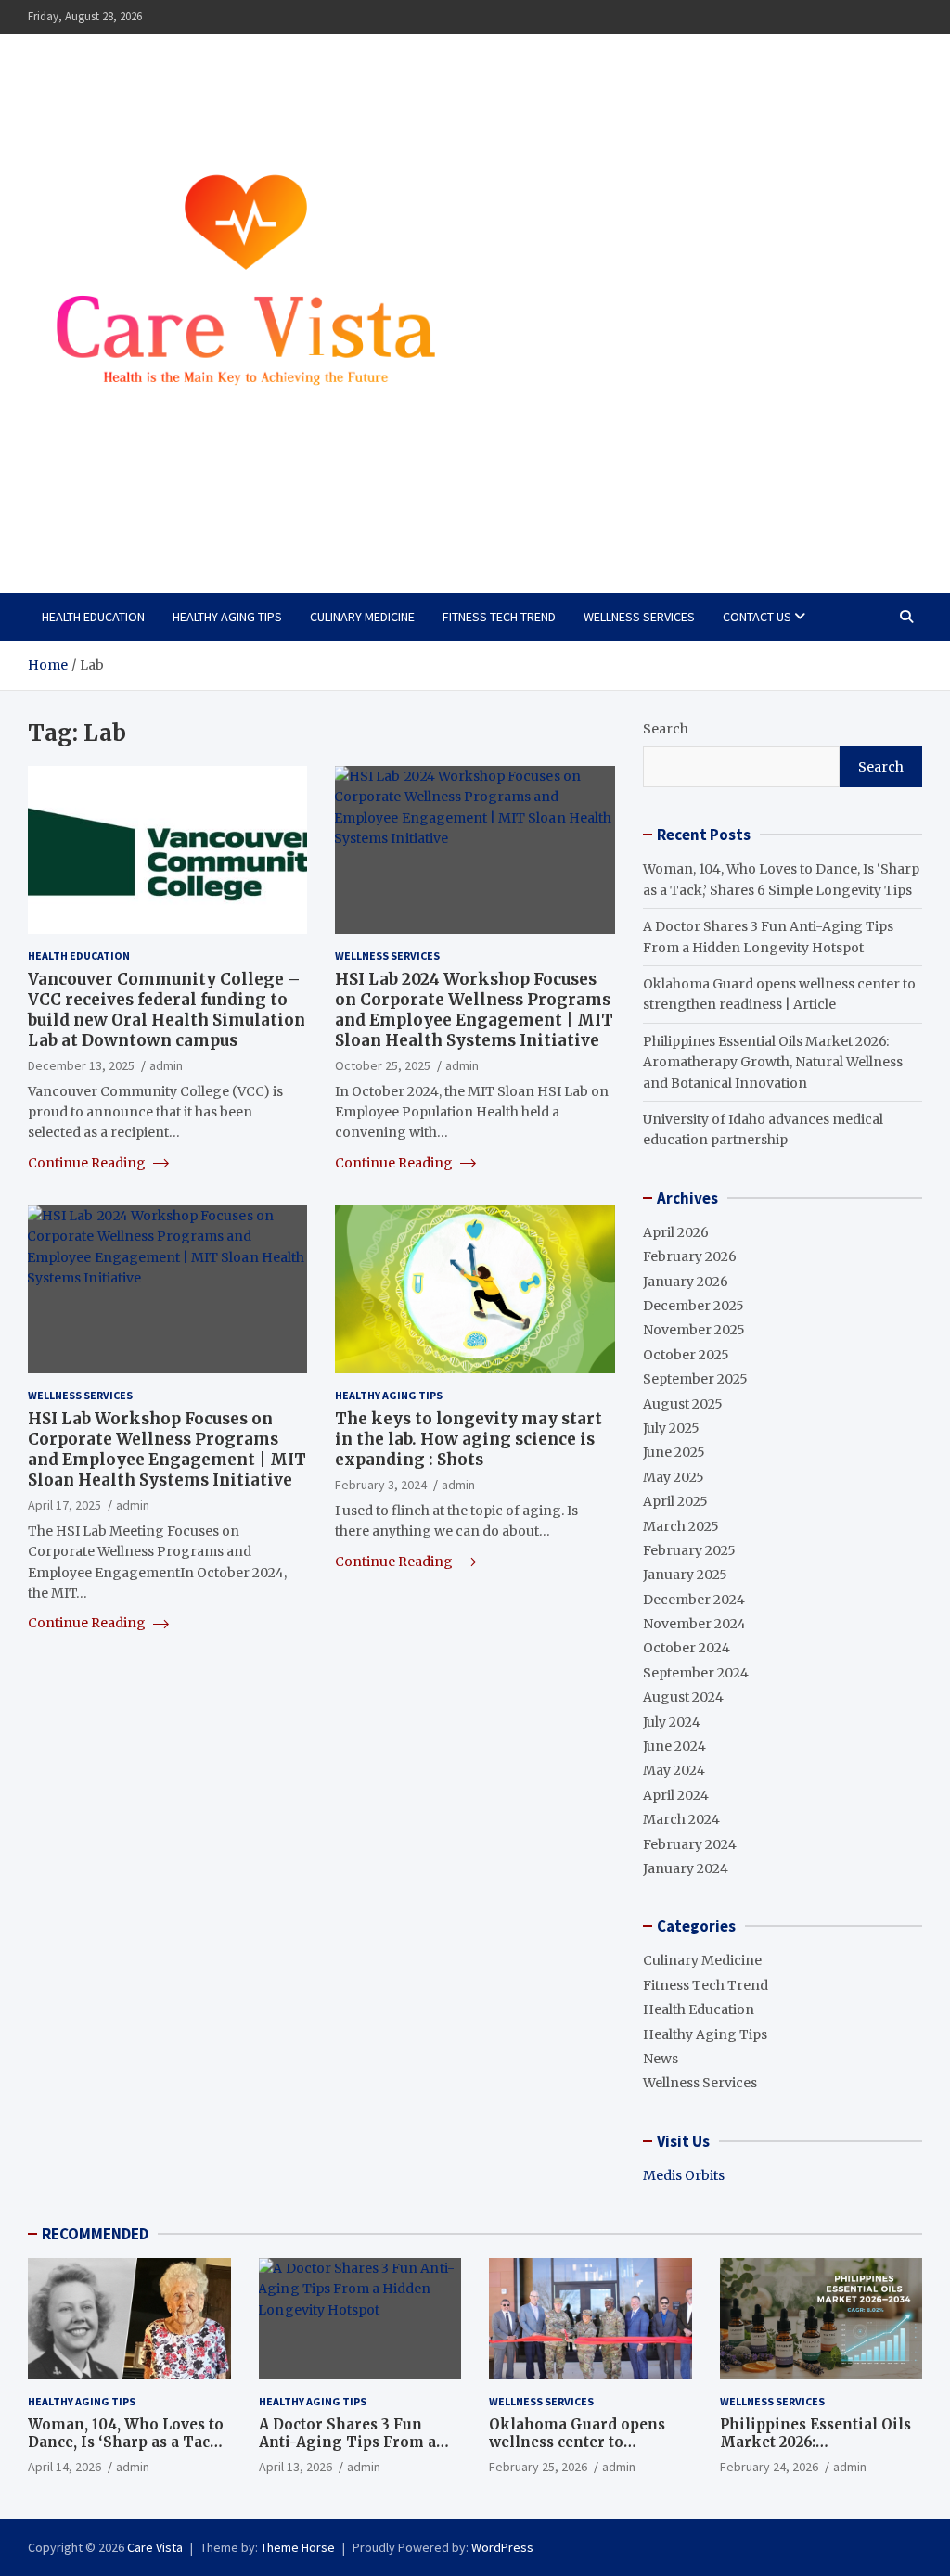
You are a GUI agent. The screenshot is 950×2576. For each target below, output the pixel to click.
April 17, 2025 (64, 1505)
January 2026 (686, 1282)
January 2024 (686, 1868)
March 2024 (681, 1819)
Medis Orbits (684, 2175)
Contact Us (757, 617)
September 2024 (696, 1673)
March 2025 (681, 1526)
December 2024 (694, 1600)
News (661, 2059)
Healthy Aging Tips (227, 617)
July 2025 (671, 1428)
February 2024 (690, 1844)
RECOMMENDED (95, 2234)
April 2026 (676, 1232)
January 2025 (685, 1575)
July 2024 (672, 1722)
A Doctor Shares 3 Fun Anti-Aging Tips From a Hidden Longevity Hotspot (357, 2442)
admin (166, 1065)
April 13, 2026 (295, 2467)
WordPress (502, 2547)
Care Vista (102, 524)
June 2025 (674, 1452)
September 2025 (695, 1379)
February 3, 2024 (381, 1485)
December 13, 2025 (81, 1065)
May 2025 (674, 1477)
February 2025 (689, 1550)
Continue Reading (88, 1163)
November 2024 (694, 1624)
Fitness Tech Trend (499, 617)
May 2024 (674, 1770)
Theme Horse (298, 2547)
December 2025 (693, 1306)
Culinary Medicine (362, 617)
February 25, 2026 (538, 2467)
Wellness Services (639, 617)
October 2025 (686, 1355)
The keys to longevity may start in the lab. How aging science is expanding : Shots (469, 1439)
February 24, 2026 (769, 2467)
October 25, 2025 (383, 1065)
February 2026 (690, 1256)
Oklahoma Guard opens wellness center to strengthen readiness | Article (577, 2452)
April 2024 (676, 1795)
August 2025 (683, 1404)
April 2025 (675, 1501)
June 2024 (674, 1746)
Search (666, 729)
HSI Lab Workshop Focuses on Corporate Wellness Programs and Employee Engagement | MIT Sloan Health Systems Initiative (167, 1449)
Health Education (93, 617)
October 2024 (687, 1648)
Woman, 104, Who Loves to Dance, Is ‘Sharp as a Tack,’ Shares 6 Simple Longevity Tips (128, 2452)
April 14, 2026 (64, 2467)
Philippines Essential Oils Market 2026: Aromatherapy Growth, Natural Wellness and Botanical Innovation (773, 1062)
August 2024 (683, 1697)
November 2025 (694, 1330)
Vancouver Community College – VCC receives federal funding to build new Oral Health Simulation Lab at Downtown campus (167, 1010)
